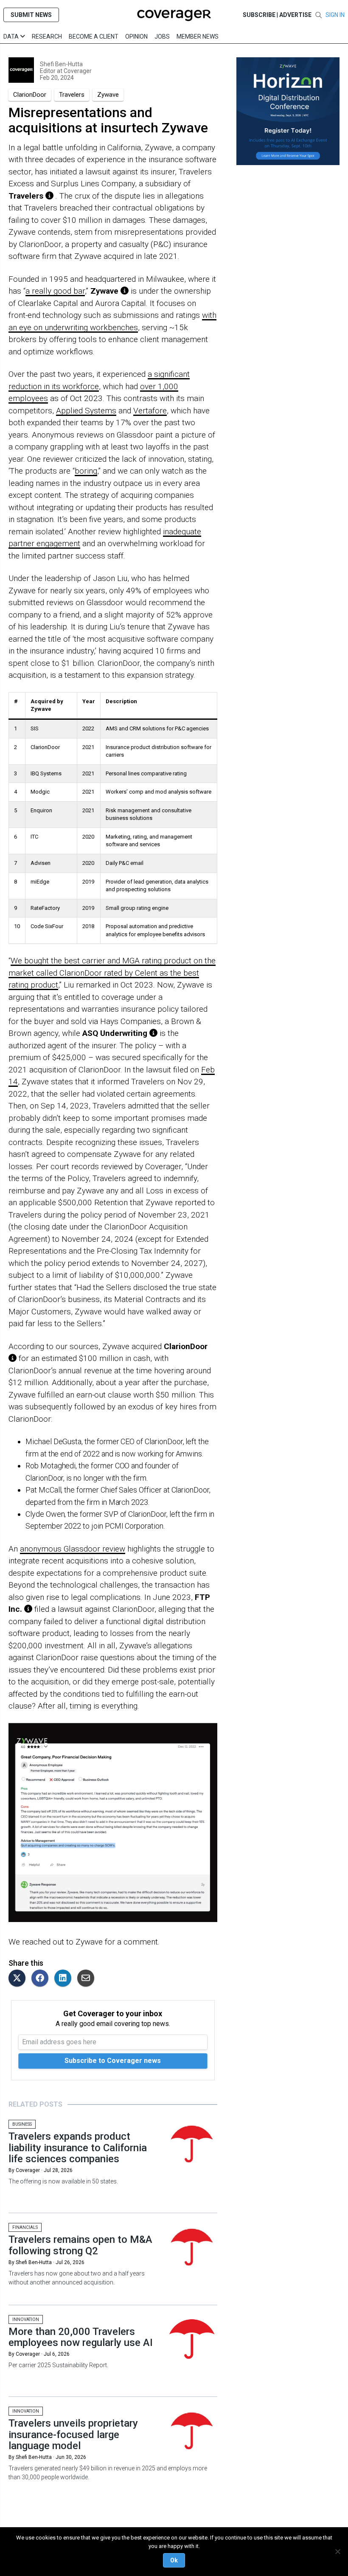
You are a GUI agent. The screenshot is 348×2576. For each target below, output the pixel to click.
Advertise (295, 15)
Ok (174, 2560)
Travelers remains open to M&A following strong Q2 (80, 2245)
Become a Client (94, 36)
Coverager (77, 71)
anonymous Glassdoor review (73, 1549)
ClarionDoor (30, 95)
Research (47, 36)
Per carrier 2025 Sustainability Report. (58, 2365)
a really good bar (55, 291)
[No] (337, 2551)
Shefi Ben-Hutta (61, 64)
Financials (25, 2227)
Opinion (136, 36)
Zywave (108, 95)
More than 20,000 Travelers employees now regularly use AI (81, 2337)
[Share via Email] (88, 1979)
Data (12, 36)
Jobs (162, 36)
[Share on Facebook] (42, 1979)
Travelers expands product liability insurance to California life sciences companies (78, 2148)
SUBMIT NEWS (31, 15)
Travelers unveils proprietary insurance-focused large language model (73, 2434)
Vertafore (150, 411)
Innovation (26, 2319)
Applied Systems (86, 411)
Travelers (72, 95)
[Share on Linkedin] (65, 1979)
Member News (198, 36)
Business (22, 2124)
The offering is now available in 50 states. (63, 2181)
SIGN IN (335, 15)
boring (86, 471)
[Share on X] (19, 1979)
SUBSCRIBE (259, 15)
